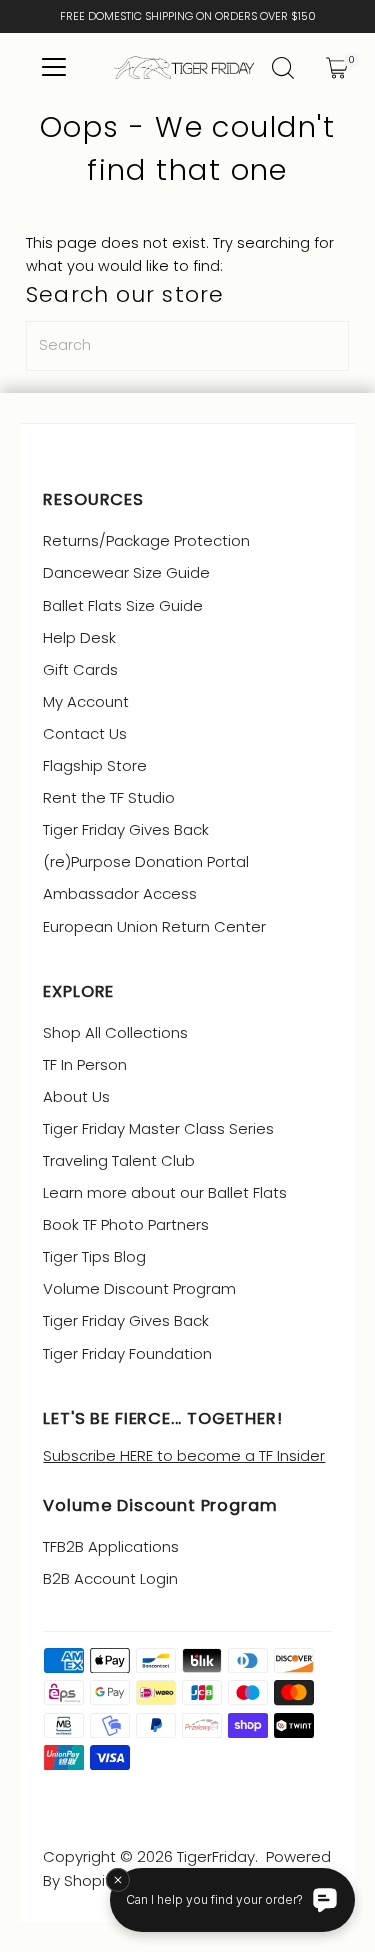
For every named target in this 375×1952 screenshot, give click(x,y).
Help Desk (79, 637)
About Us (76, 1096)
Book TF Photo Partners (126, 1224)
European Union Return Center (154, 926)
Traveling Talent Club (119, 1160)
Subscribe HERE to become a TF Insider (184, 1455)
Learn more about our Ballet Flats (165, 1192)
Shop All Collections (115, 1032)
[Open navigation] (53, 68)
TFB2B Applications (111, 1546)
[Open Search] (283, 68)
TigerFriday (216, 1856)
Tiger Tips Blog (94, 1256)
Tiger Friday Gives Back (126, 829)
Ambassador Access (120, 893)
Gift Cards (80, 669)
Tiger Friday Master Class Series (158, 1128)
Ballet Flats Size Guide (123, 605)
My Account (86, 701)
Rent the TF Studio (109, 797)
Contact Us (85, 733)
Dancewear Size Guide (126, 572)
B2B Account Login (110, 1578)
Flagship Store (95, 765)
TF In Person (85, 1064)
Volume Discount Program (139, 1288)
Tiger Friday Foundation (127, 1353)
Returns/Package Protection (146, 540)
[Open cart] (337, 68)
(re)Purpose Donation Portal (146, 861)
